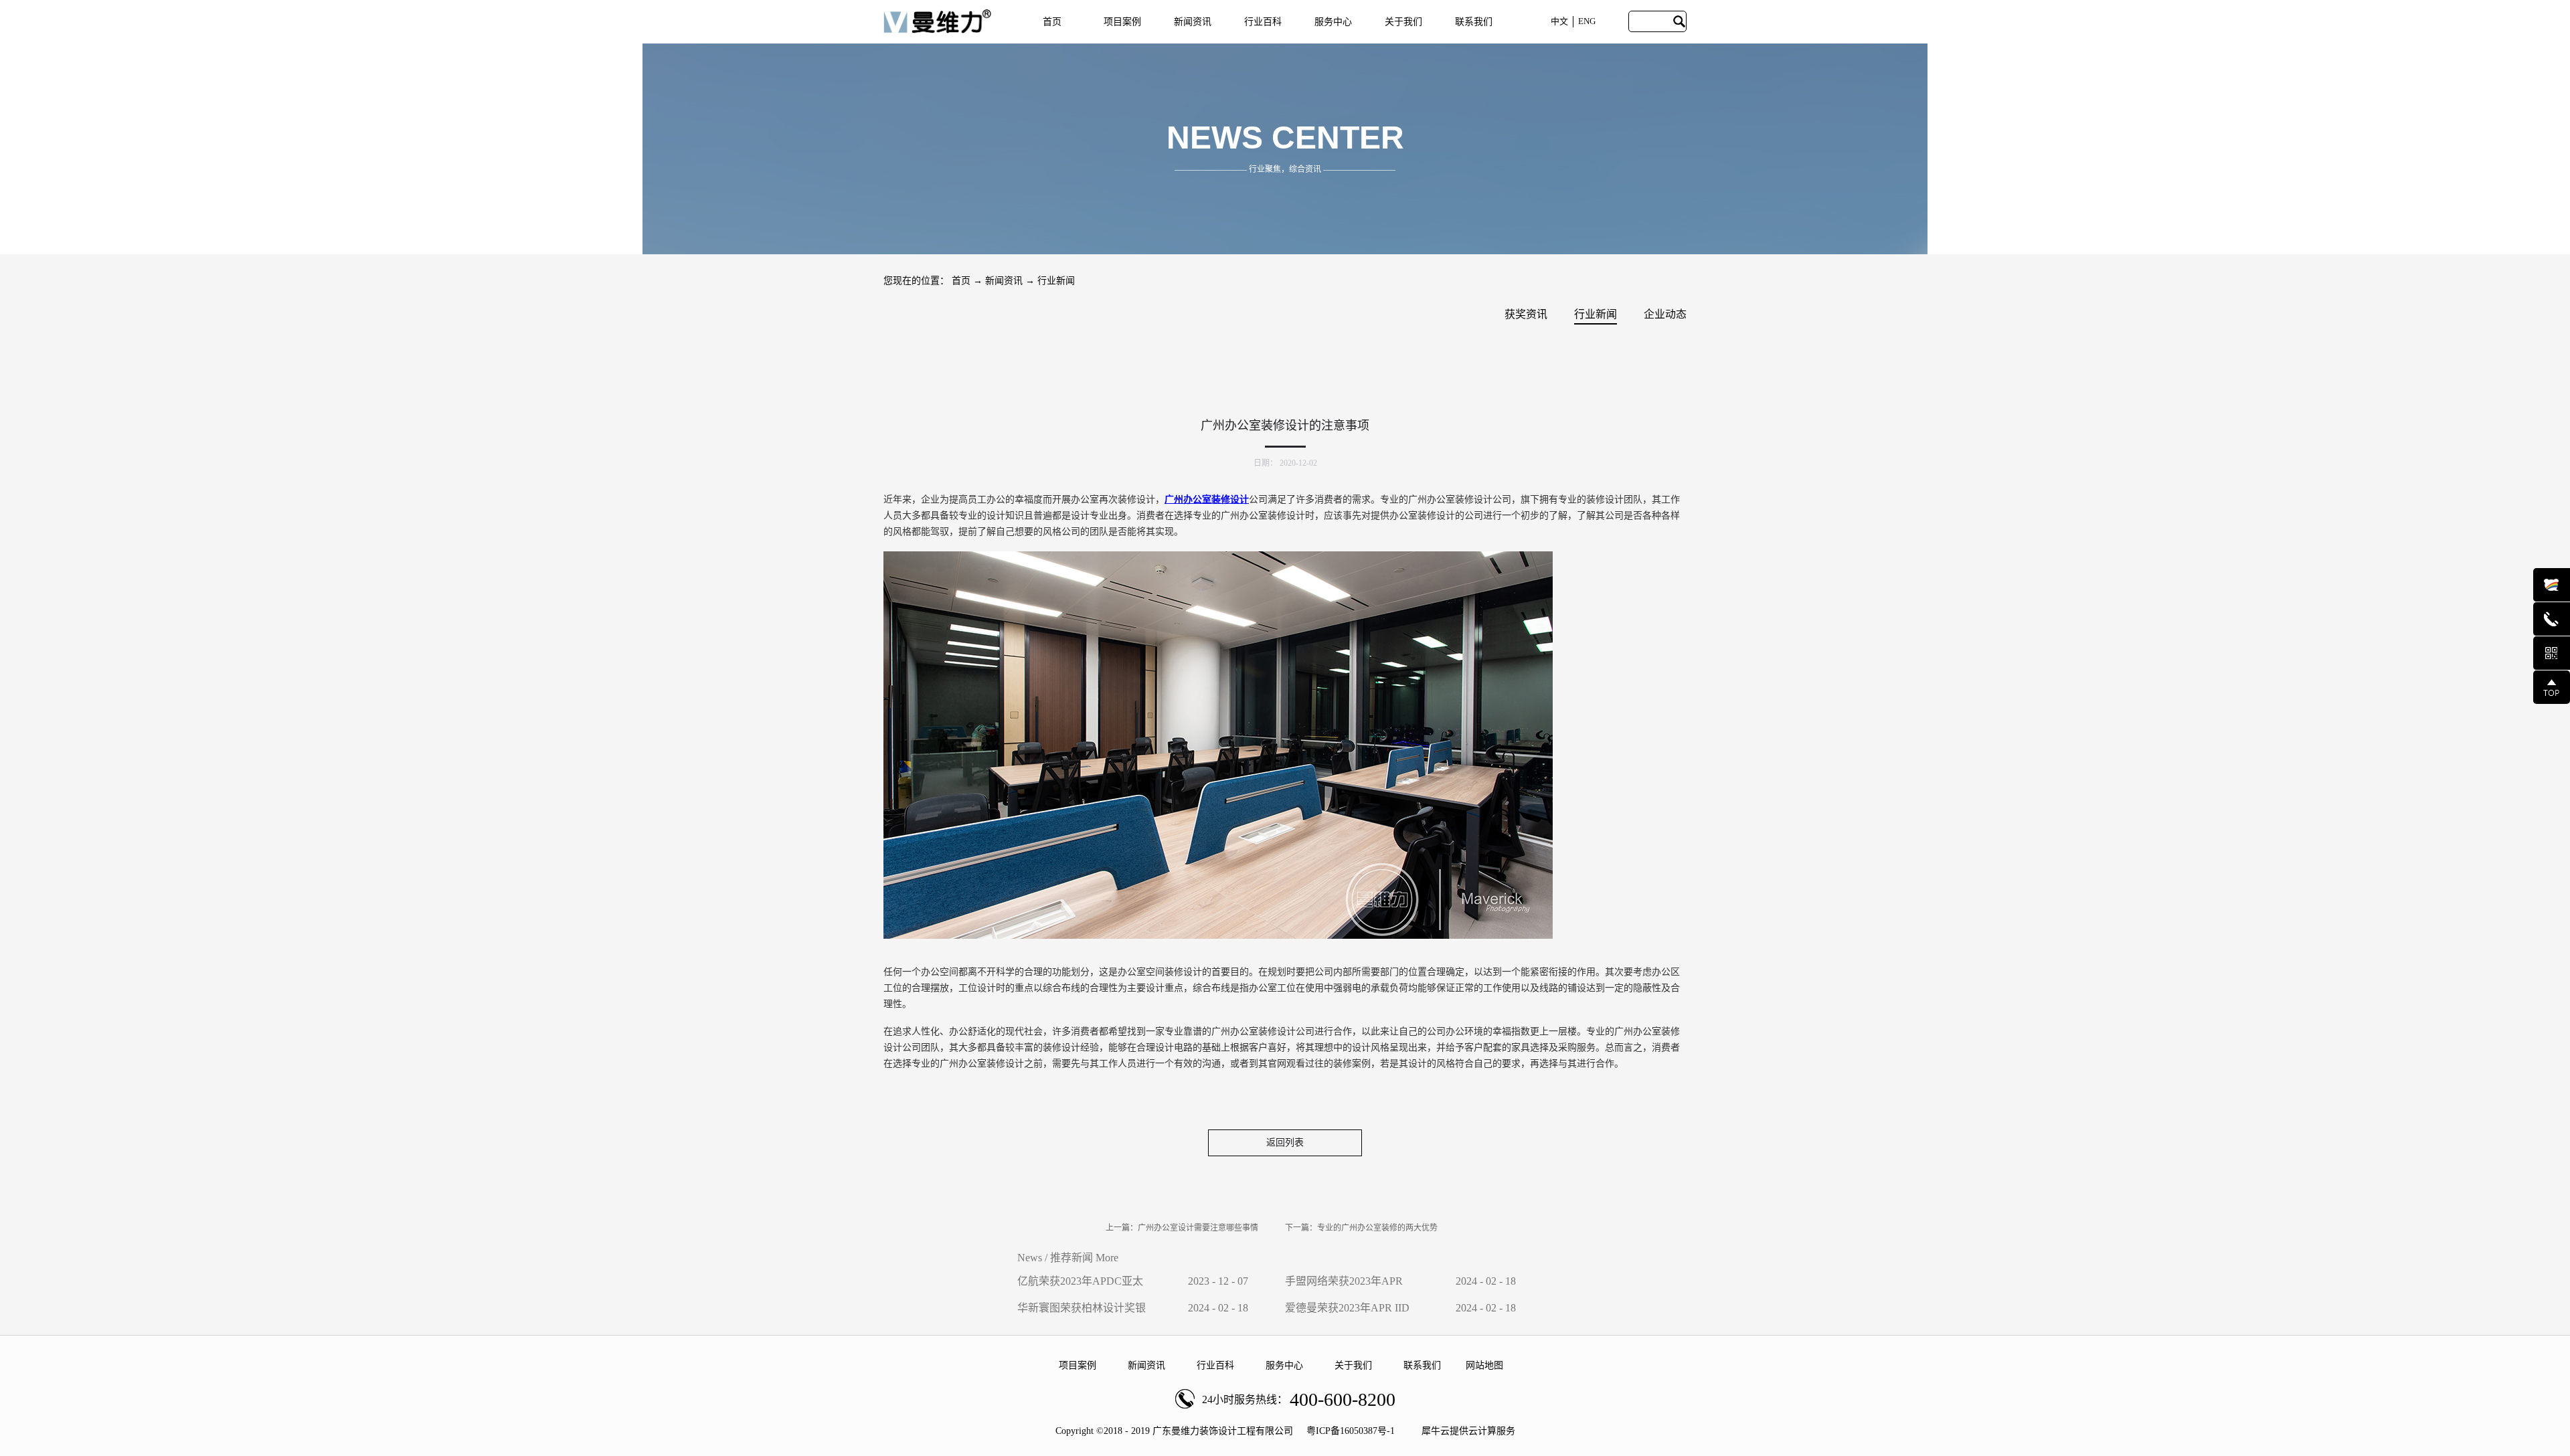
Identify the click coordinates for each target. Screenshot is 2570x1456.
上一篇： (1182, 1228)
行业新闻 (1056, 281)
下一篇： (1361, 1228)
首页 (1052, 22)
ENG (1587, 21)
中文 (1559, 21)
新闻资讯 (1004, 281)
